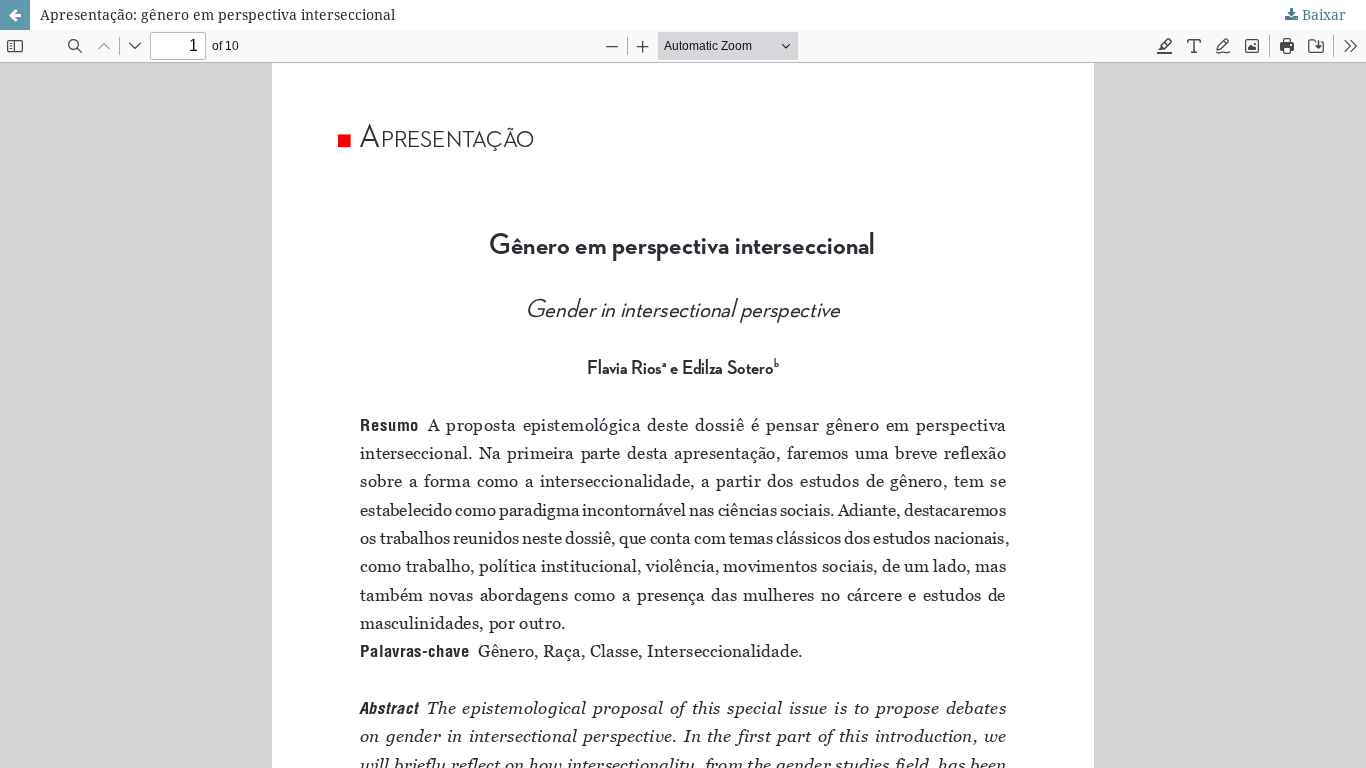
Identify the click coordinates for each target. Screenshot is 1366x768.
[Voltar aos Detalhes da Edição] (15, 15)
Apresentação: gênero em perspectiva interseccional (217, 14)
